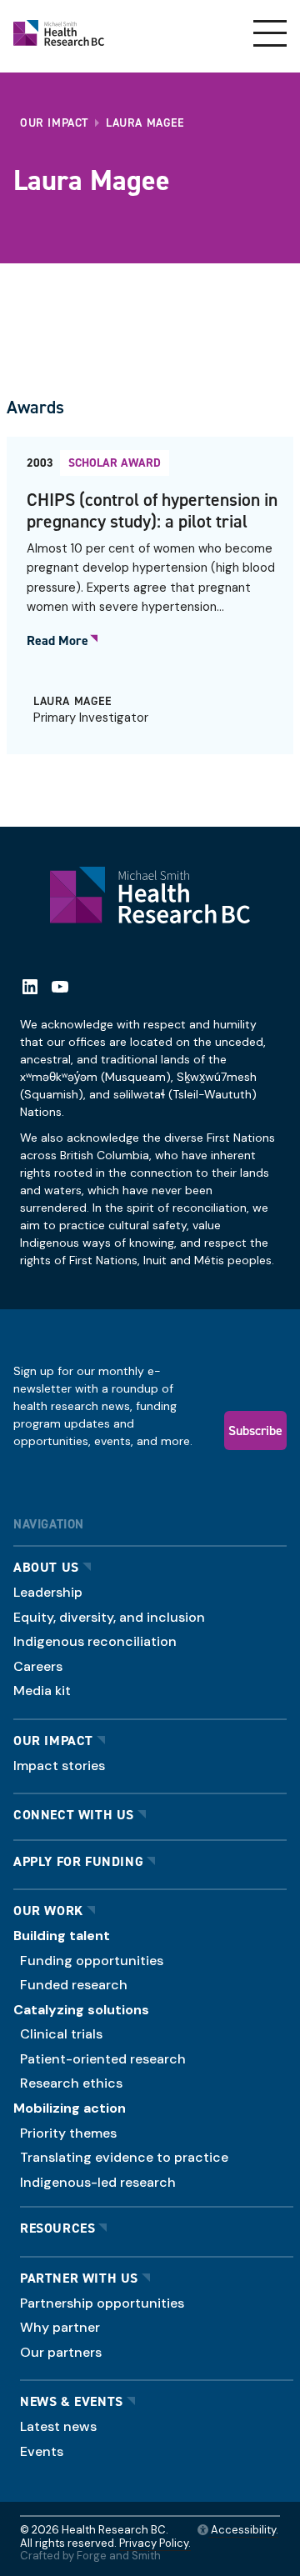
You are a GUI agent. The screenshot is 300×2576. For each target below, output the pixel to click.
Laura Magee (72, 701)
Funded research (74, 1985)
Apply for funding (78, 1861)
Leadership (48, 1592)
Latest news (58, 2426)
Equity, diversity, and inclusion (109, 1617)
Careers (38, 1666)
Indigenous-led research (98, 2182)
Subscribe (255, 1430)
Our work (48, 1911)
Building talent (62, 1936)
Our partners (61, 2352)
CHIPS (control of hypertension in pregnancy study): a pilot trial (152, 510)
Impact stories (59, 1766)
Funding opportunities (92, 1961)
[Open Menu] (270, 33)
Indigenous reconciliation (95, 1641)
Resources (57, 2228)
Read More (57, 641)
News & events (72, 2401)
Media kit (42, 1691)
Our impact (53, 1741)
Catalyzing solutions (81, 2010)
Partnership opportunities (102, 2303)
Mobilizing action (70, 2108)
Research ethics (71, 2083)
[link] (150, 595)
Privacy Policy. (155, 2543)
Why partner (60, 2327)
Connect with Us (74, 1815)
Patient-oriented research (103, 2059)
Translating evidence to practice (124, 2157)
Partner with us (79, 2278)
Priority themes (68, 2133)
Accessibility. (243, 2530)
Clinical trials (61, 2034)
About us (46, 1567)
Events (42, 2451)
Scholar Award (115, 463)
